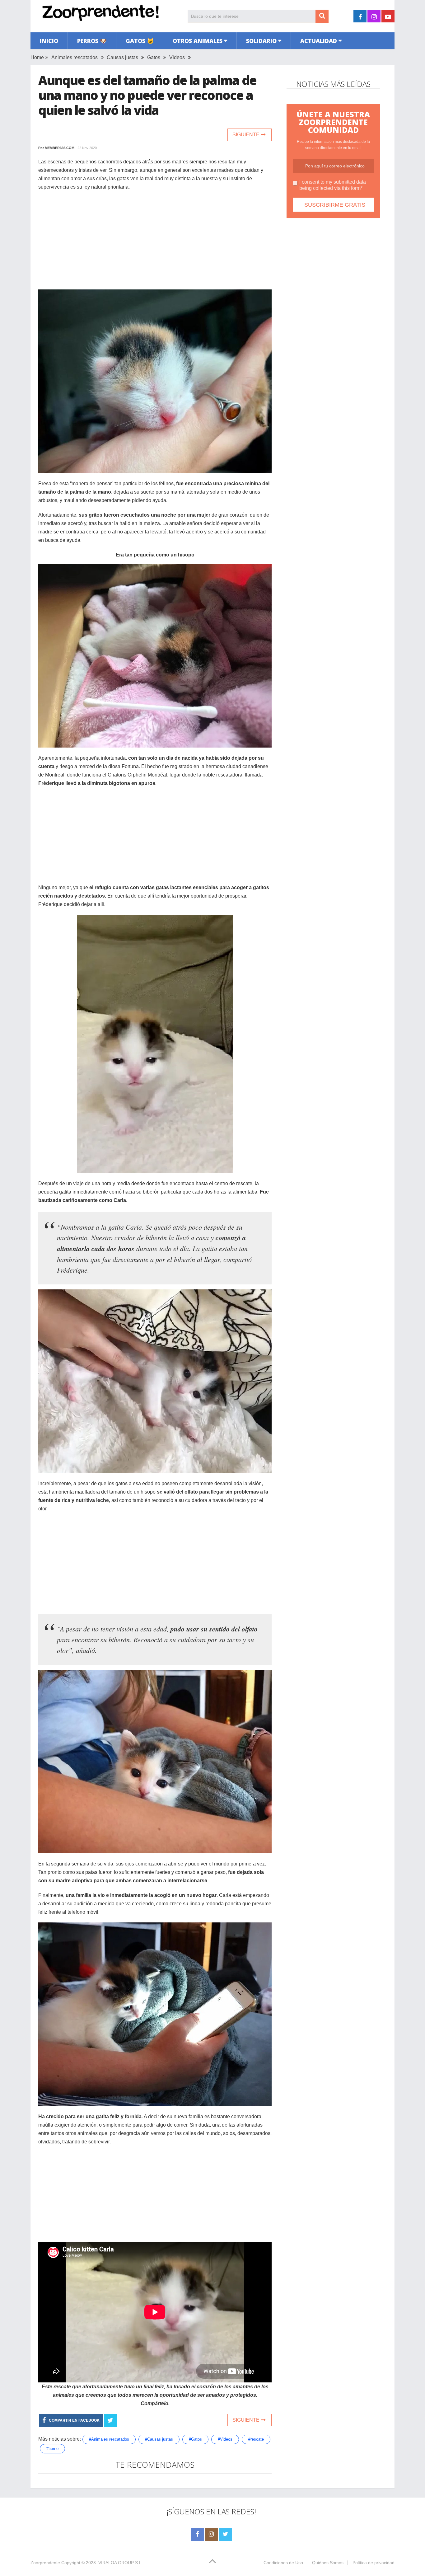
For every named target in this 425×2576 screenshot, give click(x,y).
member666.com (60, 148)
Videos (177, 57)
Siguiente (247, 135)
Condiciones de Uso (283, 2563)
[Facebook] (197, 2534)
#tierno (52, 2449)
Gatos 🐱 (140, 41)
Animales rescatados (75, 57)
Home (37, 57)
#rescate (256, 2439)
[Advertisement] (155, 241)
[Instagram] (211, 2534)
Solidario (261, 41)
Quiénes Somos (328, 2563)
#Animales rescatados (109, 2439)
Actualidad (319, 41)
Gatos (154, 57)
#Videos (225, 2439)
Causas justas (122, 57)
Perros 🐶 (92, 41)
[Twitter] (225, 2534)
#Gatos (195, 2439)
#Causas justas (159, 2439)
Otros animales (198, 41)
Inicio (49, 41)
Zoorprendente (45, 2563)
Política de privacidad (374, 2563)
